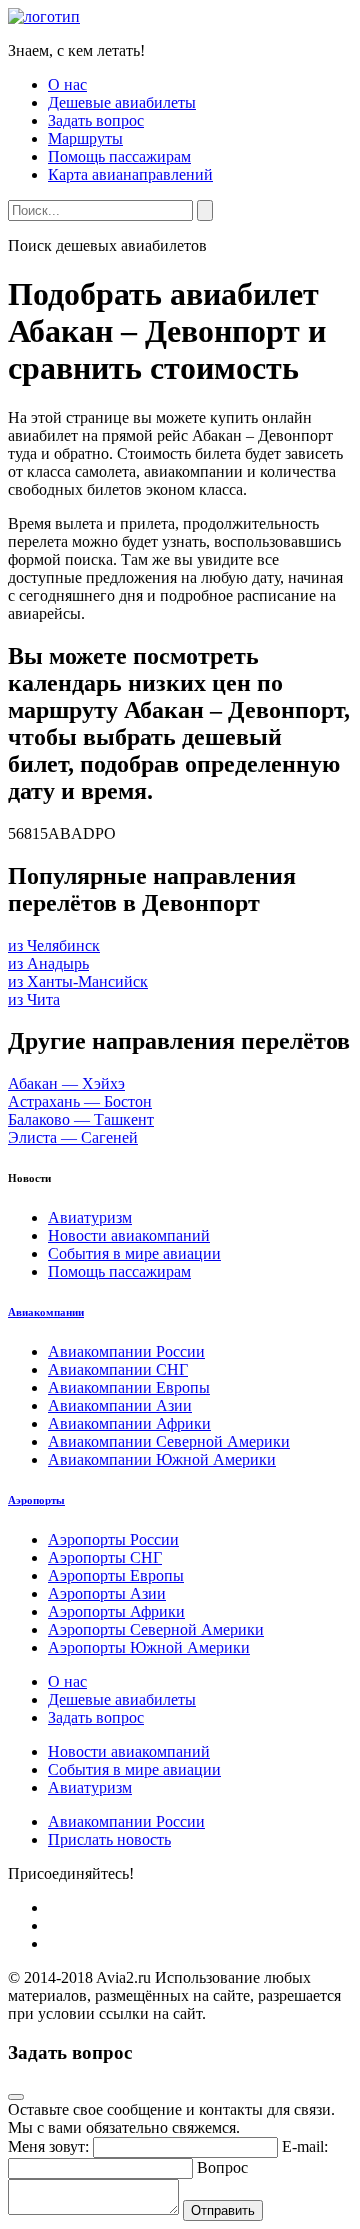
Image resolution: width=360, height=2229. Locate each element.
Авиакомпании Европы (129, 1387)
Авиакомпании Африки (129, 1423)
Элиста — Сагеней (73, 1137)
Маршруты (85, 138)
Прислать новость (109, 1839)
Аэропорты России (113, 1539)
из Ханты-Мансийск (78, 981)
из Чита (34, 999)
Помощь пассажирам (119, 156)
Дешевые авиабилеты (122, 102)
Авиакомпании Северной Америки (169, 1441)
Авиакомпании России (126, 1351)
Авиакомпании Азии (120, 1405)
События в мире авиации (134, 1253)
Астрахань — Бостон (80, 1101)
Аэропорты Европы (116, 1575)
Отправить (223, 2210)
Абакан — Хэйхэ (66, 1083)
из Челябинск (54, 945)
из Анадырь (48, 963)
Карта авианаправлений (130, 174)
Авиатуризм (90, 1217)
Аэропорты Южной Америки (149, 1647)
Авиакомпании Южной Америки (162, 1459)
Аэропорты (36, 1500)
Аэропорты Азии (107, 1593)
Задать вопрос (96, 120)
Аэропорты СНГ (105, 1557)
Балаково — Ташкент (81, 1119)
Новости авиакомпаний (129, 1235)
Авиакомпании (46, 1312)
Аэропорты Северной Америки (156, 1629)
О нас (67, 84)
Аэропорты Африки (116, 1611)
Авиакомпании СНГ (118, 1369)
